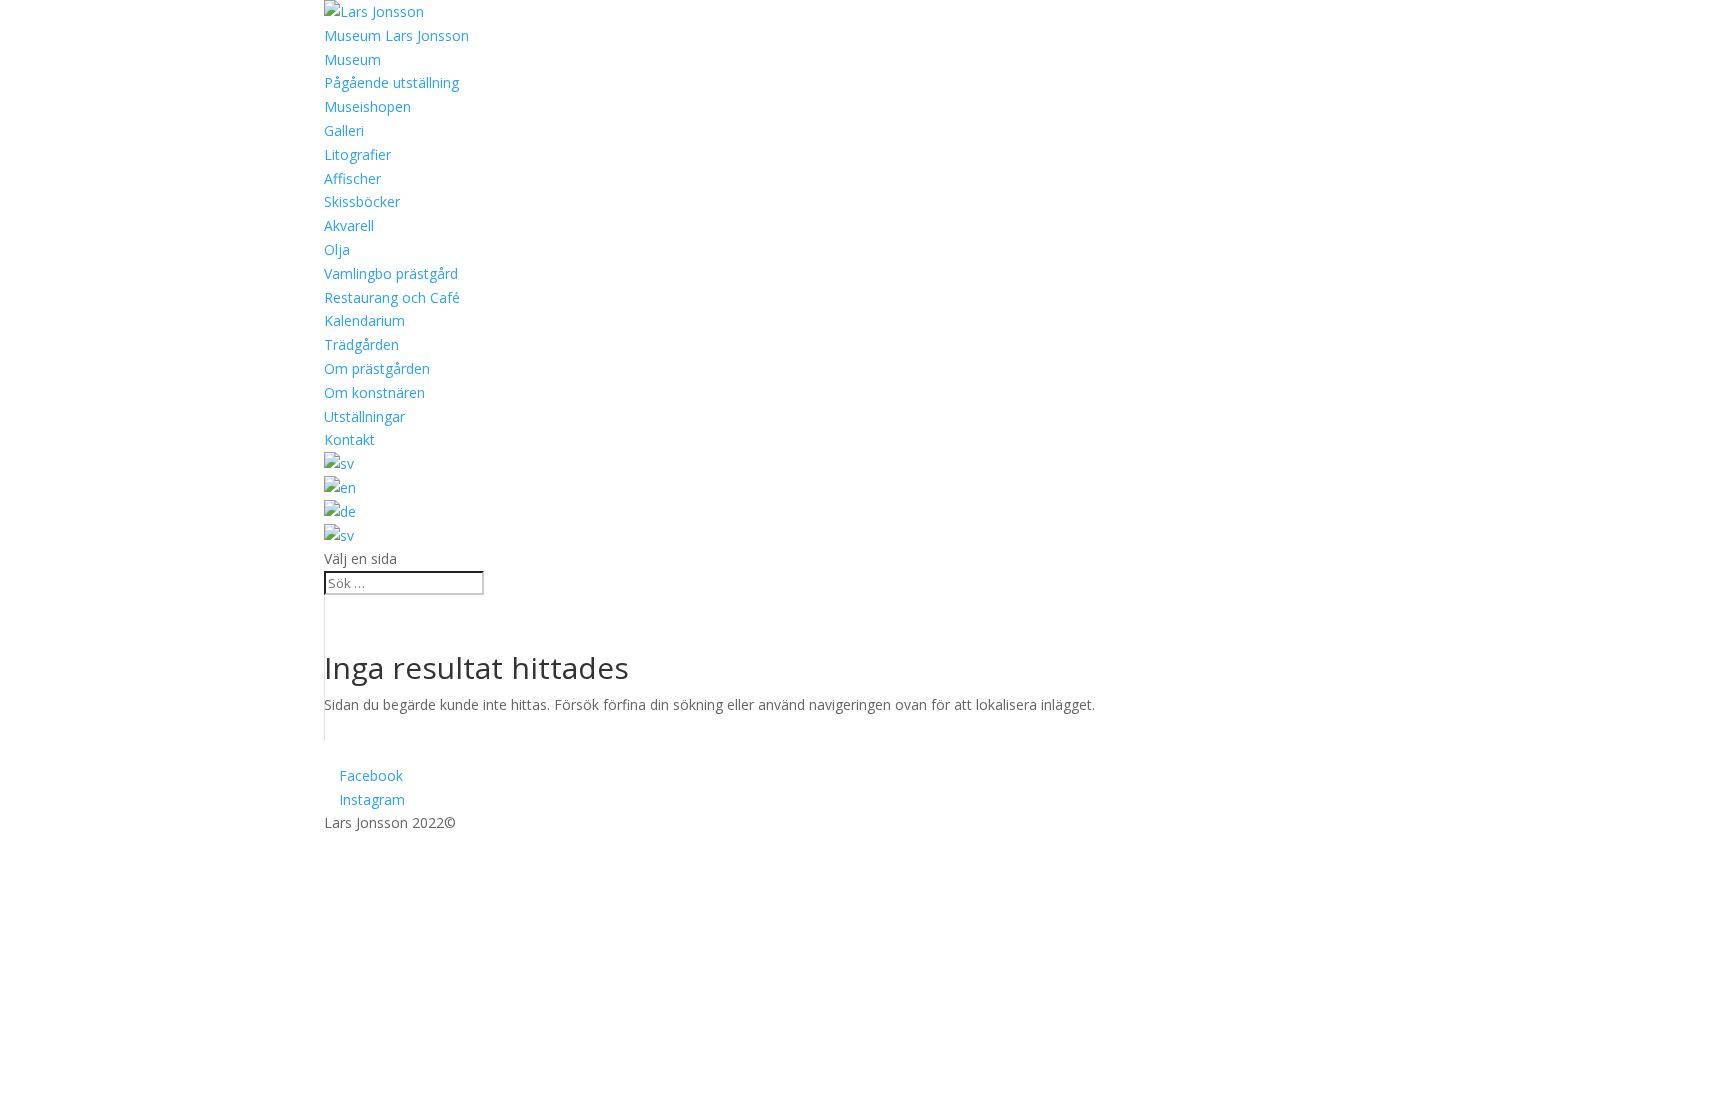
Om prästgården (377, 368)
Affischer (352, 178)
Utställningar (364, 416)
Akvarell (349, 225)
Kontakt (349, 439)
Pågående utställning (391, 82)
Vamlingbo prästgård (391, 273)
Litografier (357, 154)
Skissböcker (362, 201)
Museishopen (367, 106)
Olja (337, 249)
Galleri (344, 130)
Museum (352, 59)
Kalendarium (364, 320)
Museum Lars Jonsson (396, 35)
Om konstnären (374, 392)
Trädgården (361, 344)
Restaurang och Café (392, 297)
